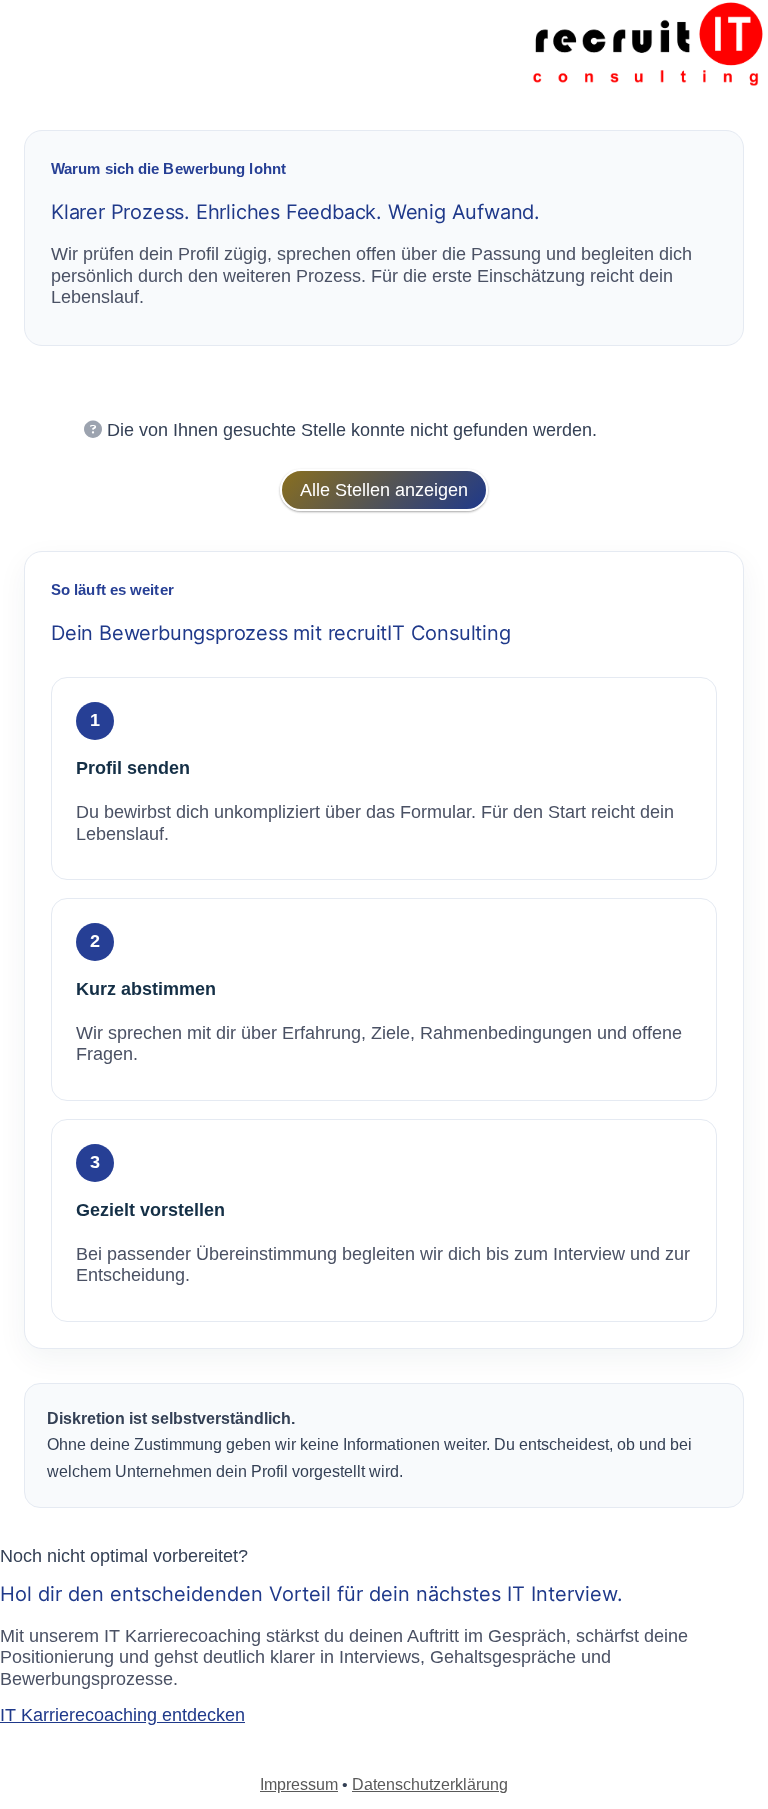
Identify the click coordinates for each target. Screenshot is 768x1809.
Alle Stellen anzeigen (384, 490)
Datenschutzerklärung (430, 1784)
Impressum (299, 1784)
